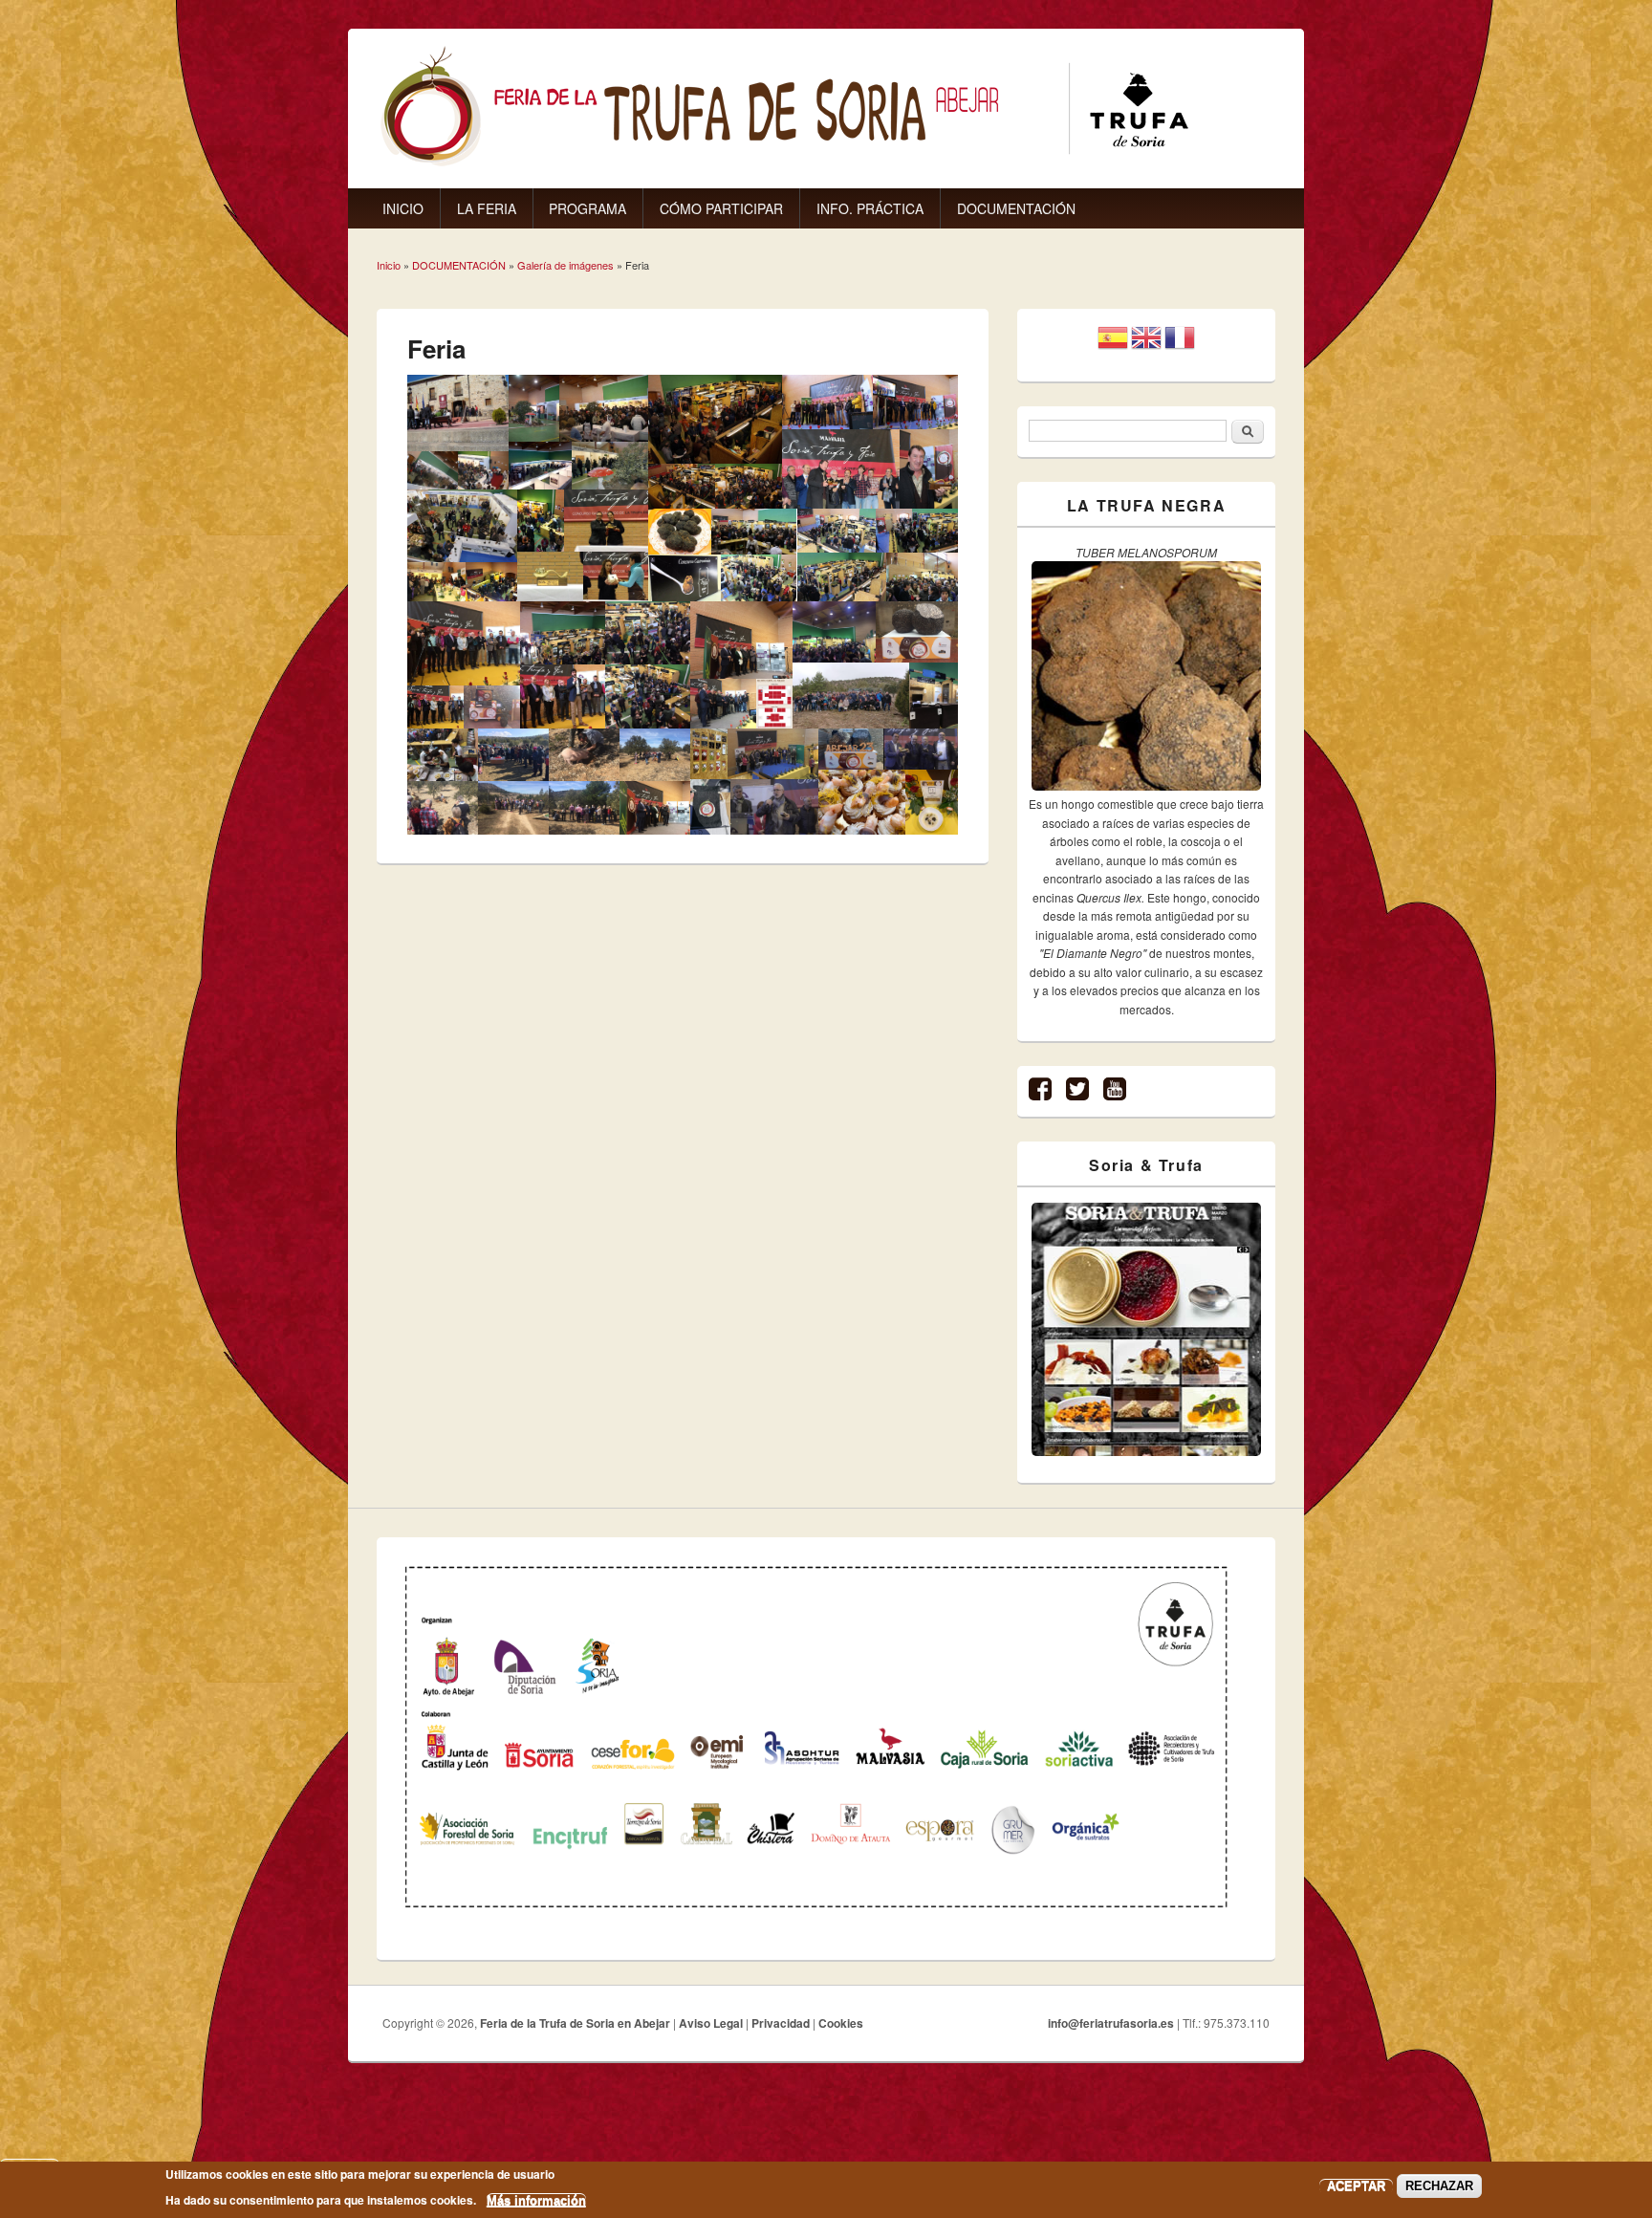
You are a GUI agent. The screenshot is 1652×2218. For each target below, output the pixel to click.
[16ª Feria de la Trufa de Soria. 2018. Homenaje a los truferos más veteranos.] (723, 704)
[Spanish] (1113, 345)
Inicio (389, 265)
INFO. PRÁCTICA (870, 208)
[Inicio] (784, 162)
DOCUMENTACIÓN (1016, 208)
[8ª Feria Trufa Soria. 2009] (433, 470)
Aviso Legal (711, 2023)
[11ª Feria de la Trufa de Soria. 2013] (436, 582)
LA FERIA (487, 208)
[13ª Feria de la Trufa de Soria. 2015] (715, 419)
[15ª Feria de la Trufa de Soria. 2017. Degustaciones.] (443, 755)
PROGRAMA (587, 208)
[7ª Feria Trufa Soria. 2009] (458, 413)
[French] (1180, 345)
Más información (536, 2199)
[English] (1146, 345)
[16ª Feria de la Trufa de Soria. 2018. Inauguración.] (655, 807)
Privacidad (781, 2023)
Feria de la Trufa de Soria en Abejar (575, 2023)
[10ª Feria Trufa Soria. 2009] (540, 465)
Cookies (841, 2023)
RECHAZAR (1439, 2186)
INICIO (403, 208)
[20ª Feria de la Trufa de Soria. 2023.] (709, 754)
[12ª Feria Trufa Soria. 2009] (610, 465)
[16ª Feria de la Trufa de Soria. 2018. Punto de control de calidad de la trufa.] (934, 695)
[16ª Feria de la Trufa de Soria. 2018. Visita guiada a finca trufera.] (850, 695)
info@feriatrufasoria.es (1111, 2023)
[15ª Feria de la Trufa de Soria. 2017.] (492, 707)
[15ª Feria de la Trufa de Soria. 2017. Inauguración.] (464, 644)
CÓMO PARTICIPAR (721, 208)
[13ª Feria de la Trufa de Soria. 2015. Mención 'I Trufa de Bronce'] (550, 576)
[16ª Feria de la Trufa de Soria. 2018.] (834, 632)
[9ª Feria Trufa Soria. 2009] (483, 470)
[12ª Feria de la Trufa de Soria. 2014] (491, 582)
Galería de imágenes (565, 265)
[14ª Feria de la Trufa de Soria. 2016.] (754, 532)
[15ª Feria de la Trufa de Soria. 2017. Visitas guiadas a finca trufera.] (443, 807)
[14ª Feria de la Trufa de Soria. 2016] (828, 402)
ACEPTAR (1356, 2186)
